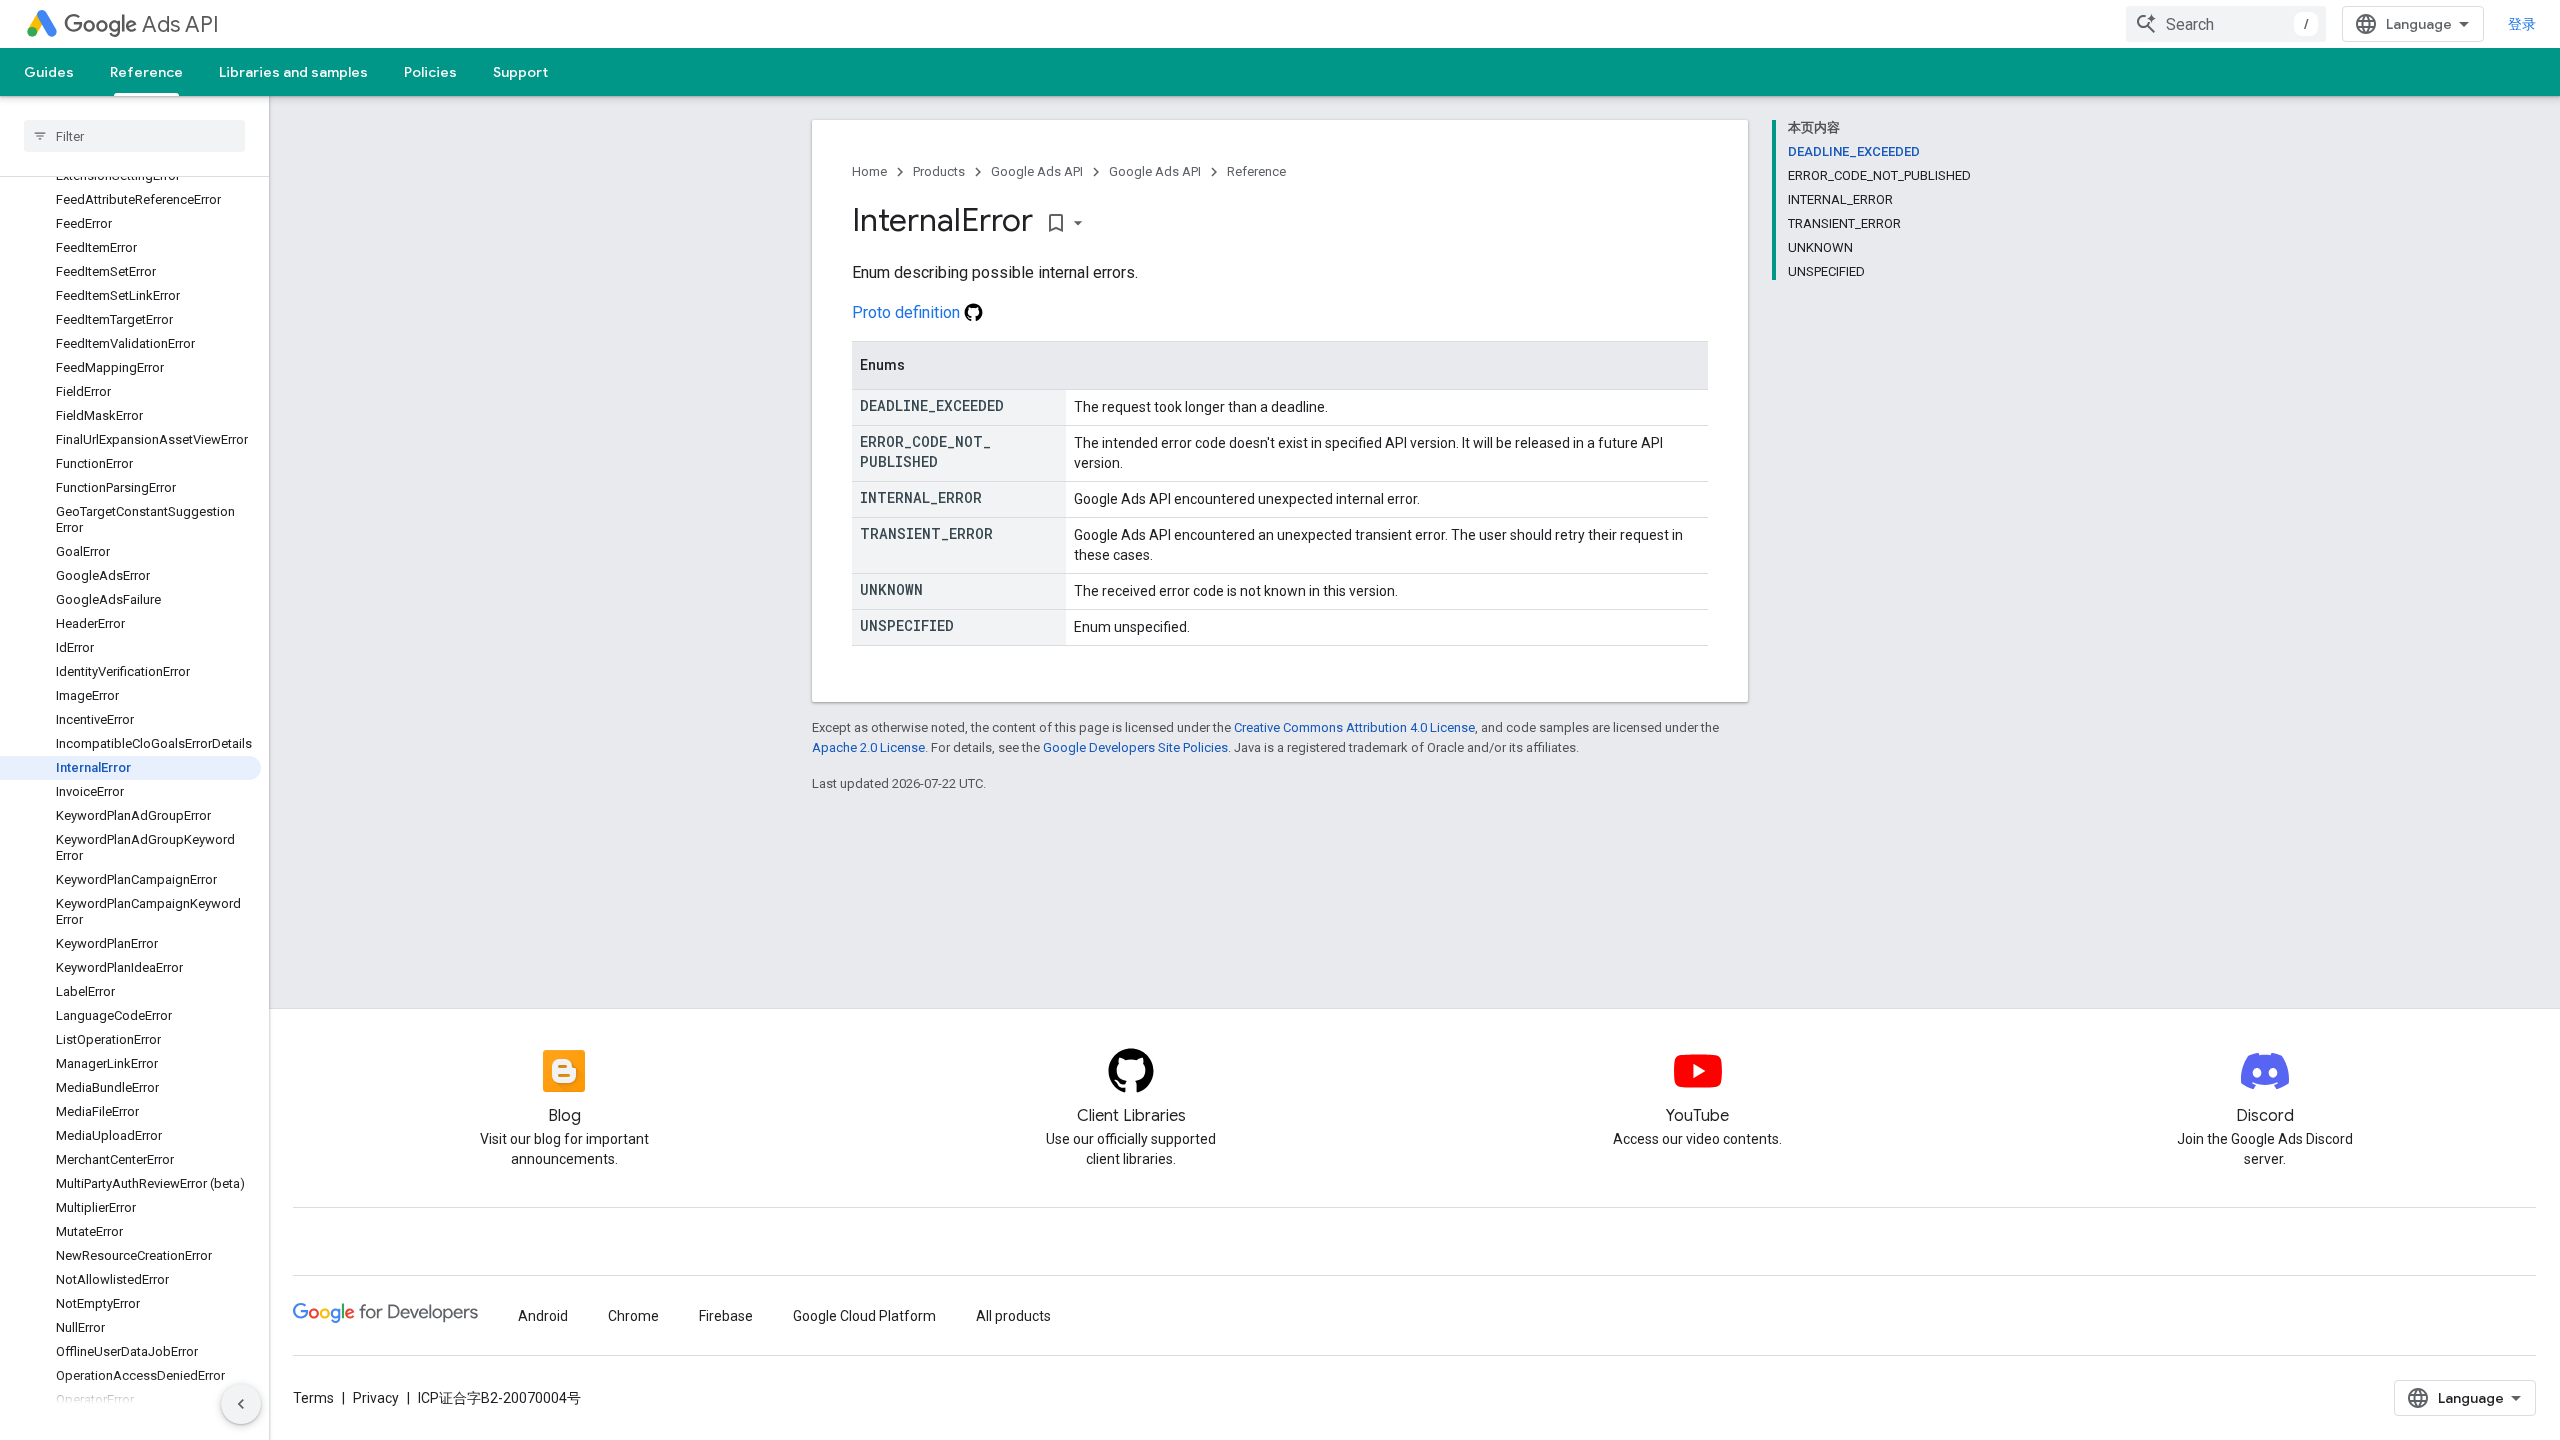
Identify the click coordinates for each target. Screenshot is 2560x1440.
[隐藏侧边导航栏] (241, 1404)
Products (939, 171)
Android (543, 1316)
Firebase (726, 1316)
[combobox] (2226, 24)
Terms (313, 1398)
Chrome (633, 1316)
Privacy (376, 1398)
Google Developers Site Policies (1135, 747)
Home (869, 171)
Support (520, 72)
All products (1013, 1316)
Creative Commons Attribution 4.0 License (1354, 727)
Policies (430, 72)
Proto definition (908, 312)
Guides (49, 72)
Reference (146, 72)
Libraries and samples (293, 72)
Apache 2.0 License (868, 747)
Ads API (180, 24)
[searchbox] (134, 136)
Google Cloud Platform (864, 1316)
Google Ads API (1037, 171)
